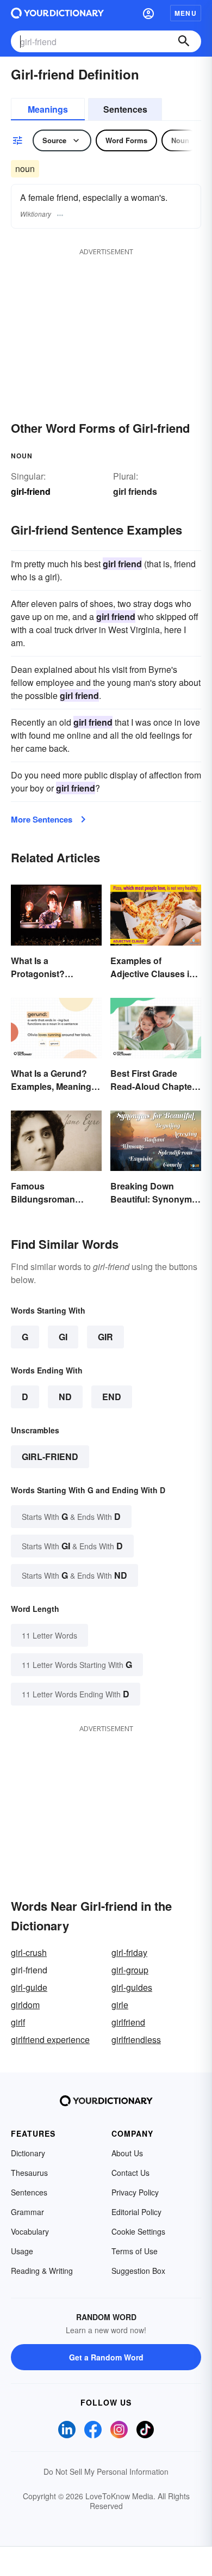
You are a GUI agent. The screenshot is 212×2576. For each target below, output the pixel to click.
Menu (186, 13)
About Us (127, 2153)
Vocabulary (30, 2231)
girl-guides (132, 1987)
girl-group (130, 1970)
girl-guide (29, 1987)
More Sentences (42, 819)
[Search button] (184, 41)
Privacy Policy (135, 2192)
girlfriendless (136, 2040)
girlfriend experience (50, 2040)
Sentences (125, 109)
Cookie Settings (138, 2231)
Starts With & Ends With (71, 1516)
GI (63, 1337)
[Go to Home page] (57, 13)
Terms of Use (135, 2251)
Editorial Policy (136, 2212)
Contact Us (130, 2173)
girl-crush (29, 1952)
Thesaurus (29, 2173)
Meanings (48, 109)
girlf (18, 2022)
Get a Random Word (106, 2357)
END (112, 1397)
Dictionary (28, 2153)
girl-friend (50, 1456)
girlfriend (128, 2022)
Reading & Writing (42, 2271)
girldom (25, 2005)
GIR (105, 1337)
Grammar (27, 2212)
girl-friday (129, 1952)
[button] (148, 13)
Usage (22, 2251)
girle (120, 2005)
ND (65, 1397)
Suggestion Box (138, 2271)
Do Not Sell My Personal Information (106, 2471)
